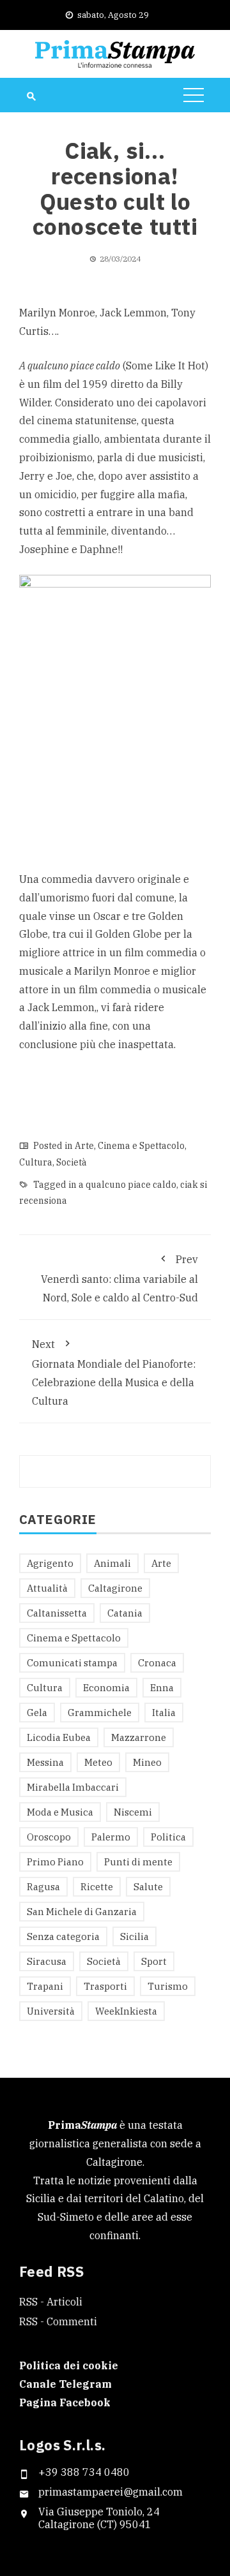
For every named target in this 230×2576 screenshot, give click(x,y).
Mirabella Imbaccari (73, 1787)
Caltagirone (115, 1588)
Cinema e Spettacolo (141, 1146)
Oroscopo (49, 1837)
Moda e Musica (60, 1812)
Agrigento (50, 1563)
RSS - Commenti (58, 2321)
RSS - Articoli (51, 2302)
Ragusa (43, 1887)
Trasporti (105, 1986)
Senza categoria (63, 1936)
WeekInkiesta (126, 2011)
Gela (37, 1713)
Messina (45, 1762)
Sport (154, 1961)
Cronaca (157, 1663)
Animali (112, 1563)
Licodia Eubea (59, 1737)
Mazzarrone (139, 1737)
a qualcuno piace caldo (127, 1185)
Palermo (111, 1837)
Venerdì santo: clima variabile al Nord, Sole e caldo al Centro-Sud (119, 1278)
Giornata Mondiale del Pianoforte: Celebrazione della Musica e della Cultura (114, 1372)
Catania (125, 1613)
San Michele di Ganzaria (82, 1912)
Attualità (47, 1588)
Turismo (168, 1986)
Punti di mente (138, 1862)
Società (72, 1162)
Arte (84, 1146)
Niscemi (133, 1812)
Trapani (45, 1986)
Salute (148, 1887)
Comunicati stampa (72, 1663)
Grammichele (100, 1713)
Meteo (98, 1762)
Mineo (147, 1762)
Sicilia (134, 1936)
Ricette (97, 1887)
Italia (164, 1713)
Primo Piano (55, 1862)
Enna (162, 1688)
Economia (106, 1688)
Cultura (36, 1162)
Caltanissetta (57, 1613)
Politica (168, 1837)
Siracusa (47, 1961)
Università (51, 2011)
